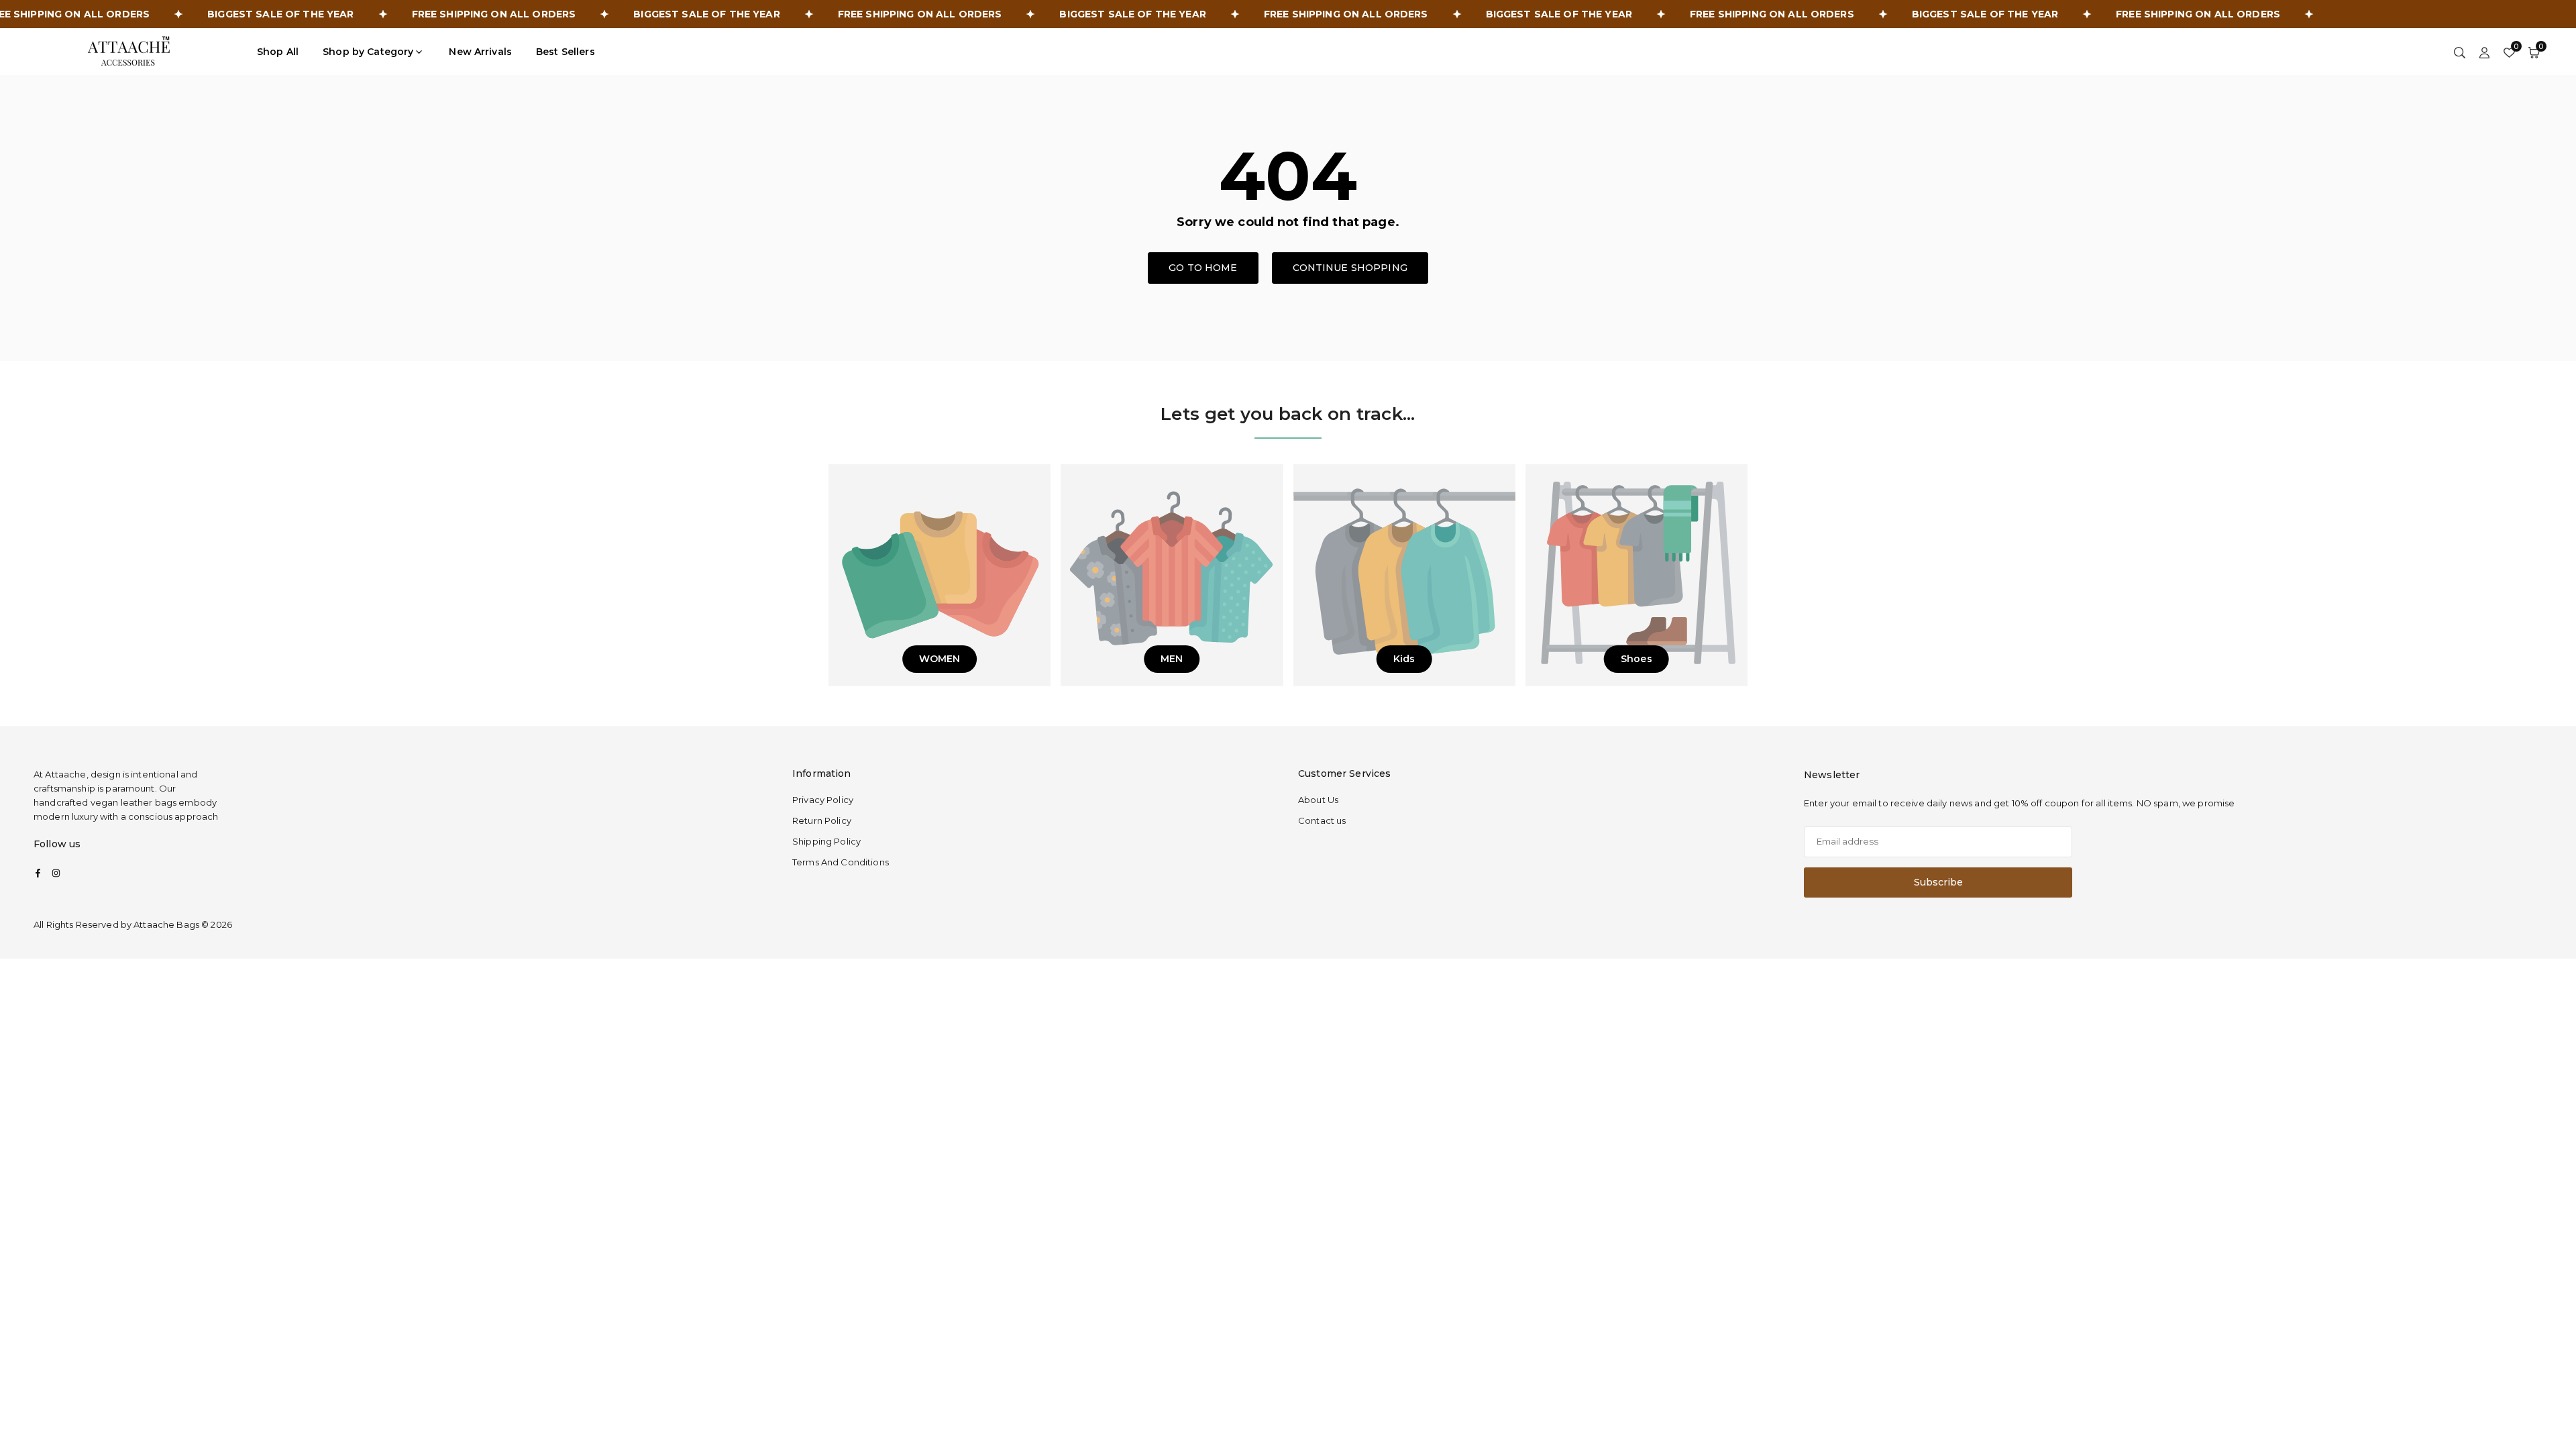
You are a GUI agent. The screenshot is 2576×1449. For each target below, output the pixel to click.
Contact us (1322, 820)
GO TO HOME (1203, 268)
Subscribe (1938, 882)
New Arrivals (480, 52)
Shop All (278, 52)
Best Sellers (566, 52)
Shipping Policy (826, 841)
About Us (1318, 800)
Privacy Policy (823, 800)
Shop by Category (368, 52)
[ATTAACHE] (129, 51)
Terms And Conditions (841, 862)
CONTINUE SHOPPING (1350, 268)
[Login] (2484, 52)
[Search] (2460, 52)
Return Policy (822, 820)
